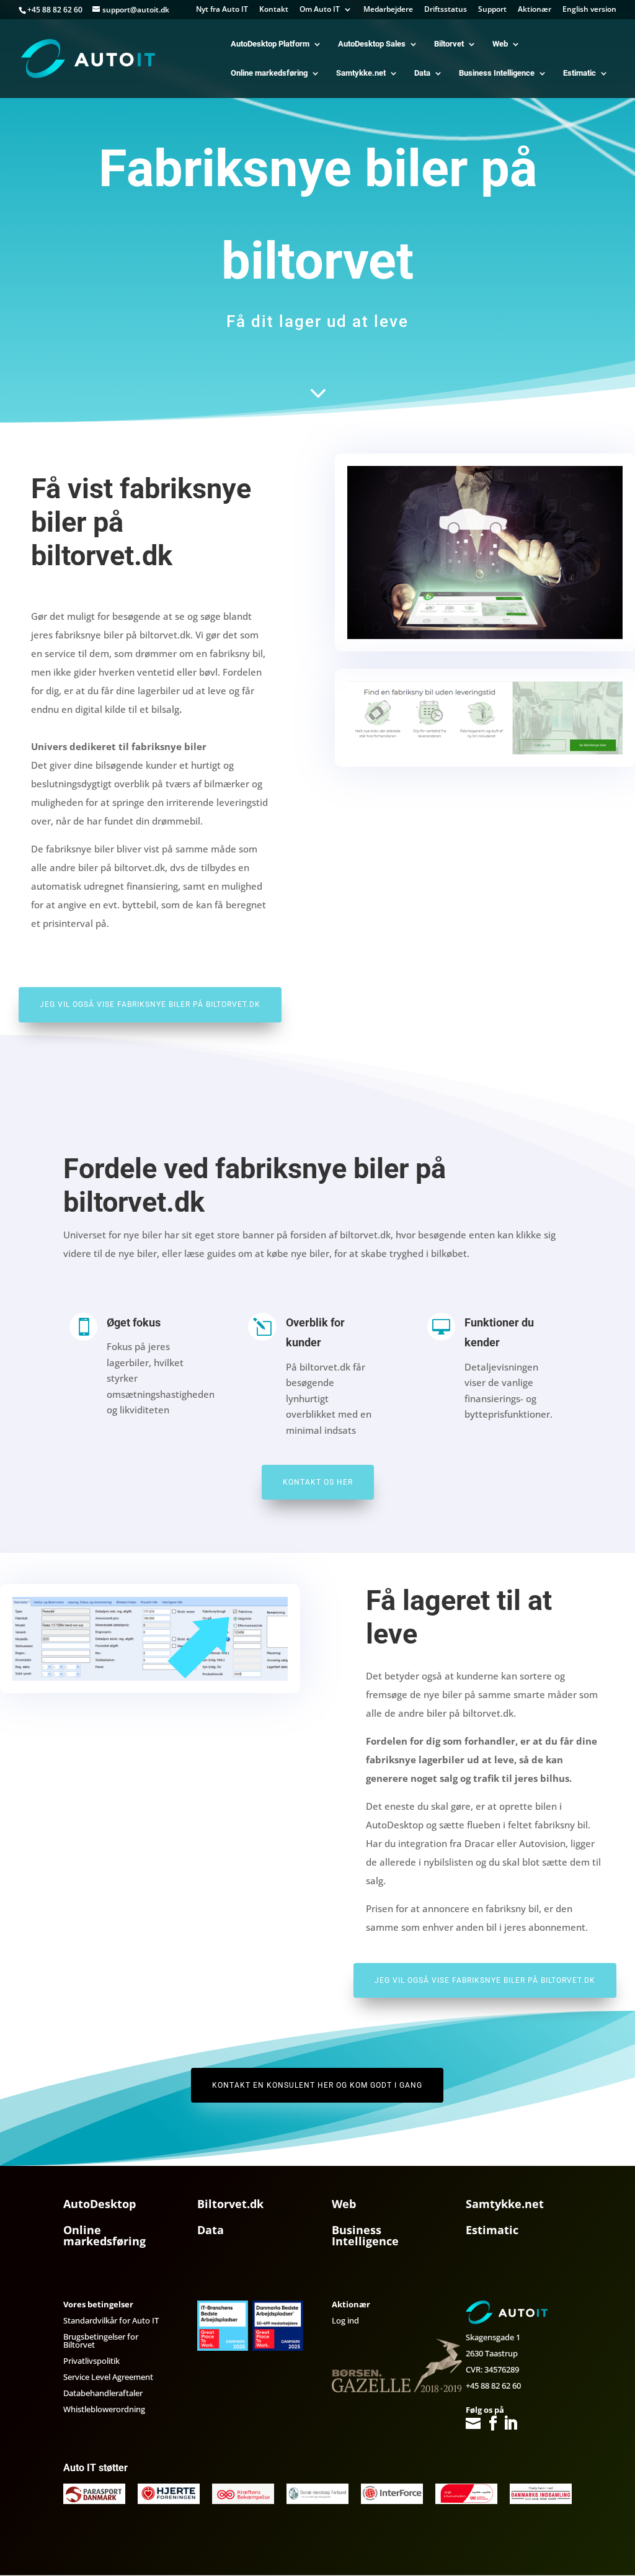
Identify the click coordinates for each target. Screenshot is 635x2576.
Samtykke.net (361, 73)
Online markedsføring (269, 73)
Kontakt (274, 10)
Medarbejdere (388, 10)
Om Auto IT (320, 10)
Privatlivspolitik (91, 2361)
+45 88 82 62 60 (493, 2386)
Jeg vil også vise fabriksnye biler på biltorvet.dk (150, 1004)
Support (492, 10)
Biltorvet (449, 44)
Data (422, 73)
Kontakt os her (318, 1482)
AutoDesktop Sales (372, 44)
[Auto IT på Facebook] (493, 2424)
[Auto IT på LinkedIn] (510, 2424)
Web (500, 44)
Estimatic (579, 73)
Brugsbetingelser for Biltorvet (101, 2341)
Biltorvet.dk (230, 2204)
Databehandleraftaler (103, 2393)
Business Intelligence (497, 73)
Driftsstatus (446, 10)
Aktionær (535, 10)
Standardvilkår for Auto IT (111, 2320)
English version (589, 10)
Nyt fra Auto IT (222, 10)
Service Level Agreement (108, 2377)
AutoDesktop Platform (270, 44)
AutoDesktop (100, 2204)
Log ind (345, 2320)
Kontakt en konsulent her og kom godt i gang (317, 2085)
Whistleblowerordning (104, 2409)
